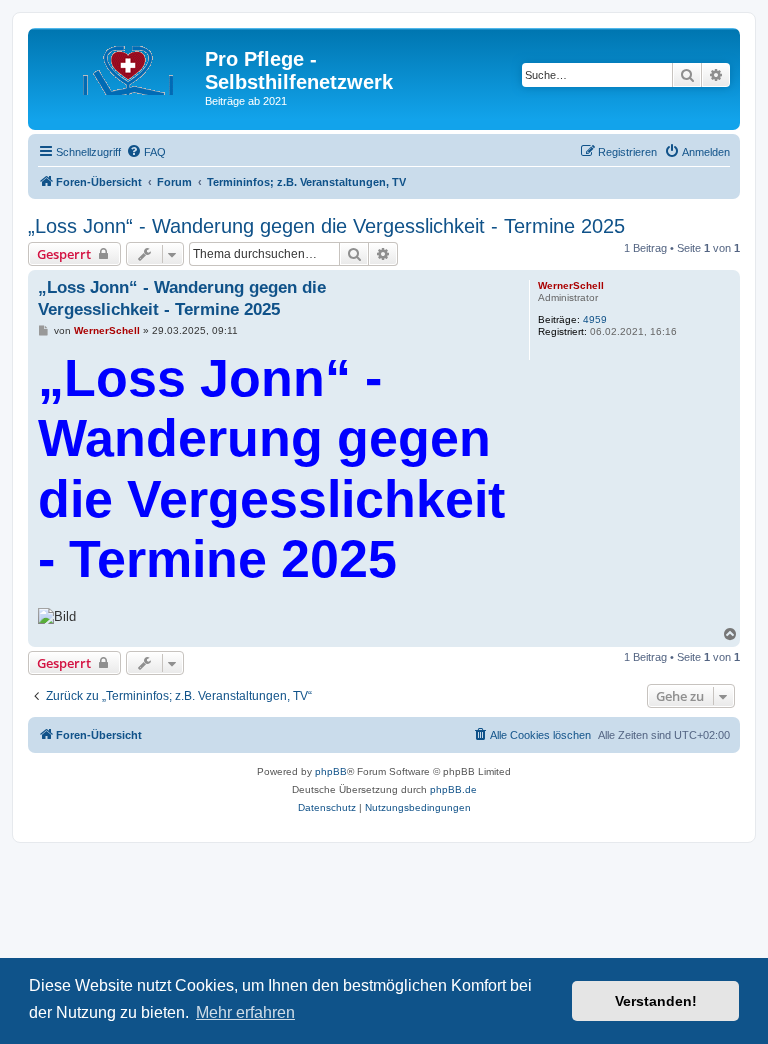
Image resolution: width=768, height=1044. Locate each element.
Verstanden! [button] (656, 1001)
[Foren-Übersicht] (119, 65)
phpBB (331, 771)
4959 (595, 319)
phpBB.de (453, 789)
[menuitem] (146, 152)
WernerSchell (571, 285)
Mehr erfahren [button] (245, 1012)
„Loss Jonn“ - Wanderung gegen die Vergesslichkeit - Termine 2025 (326, 226)
